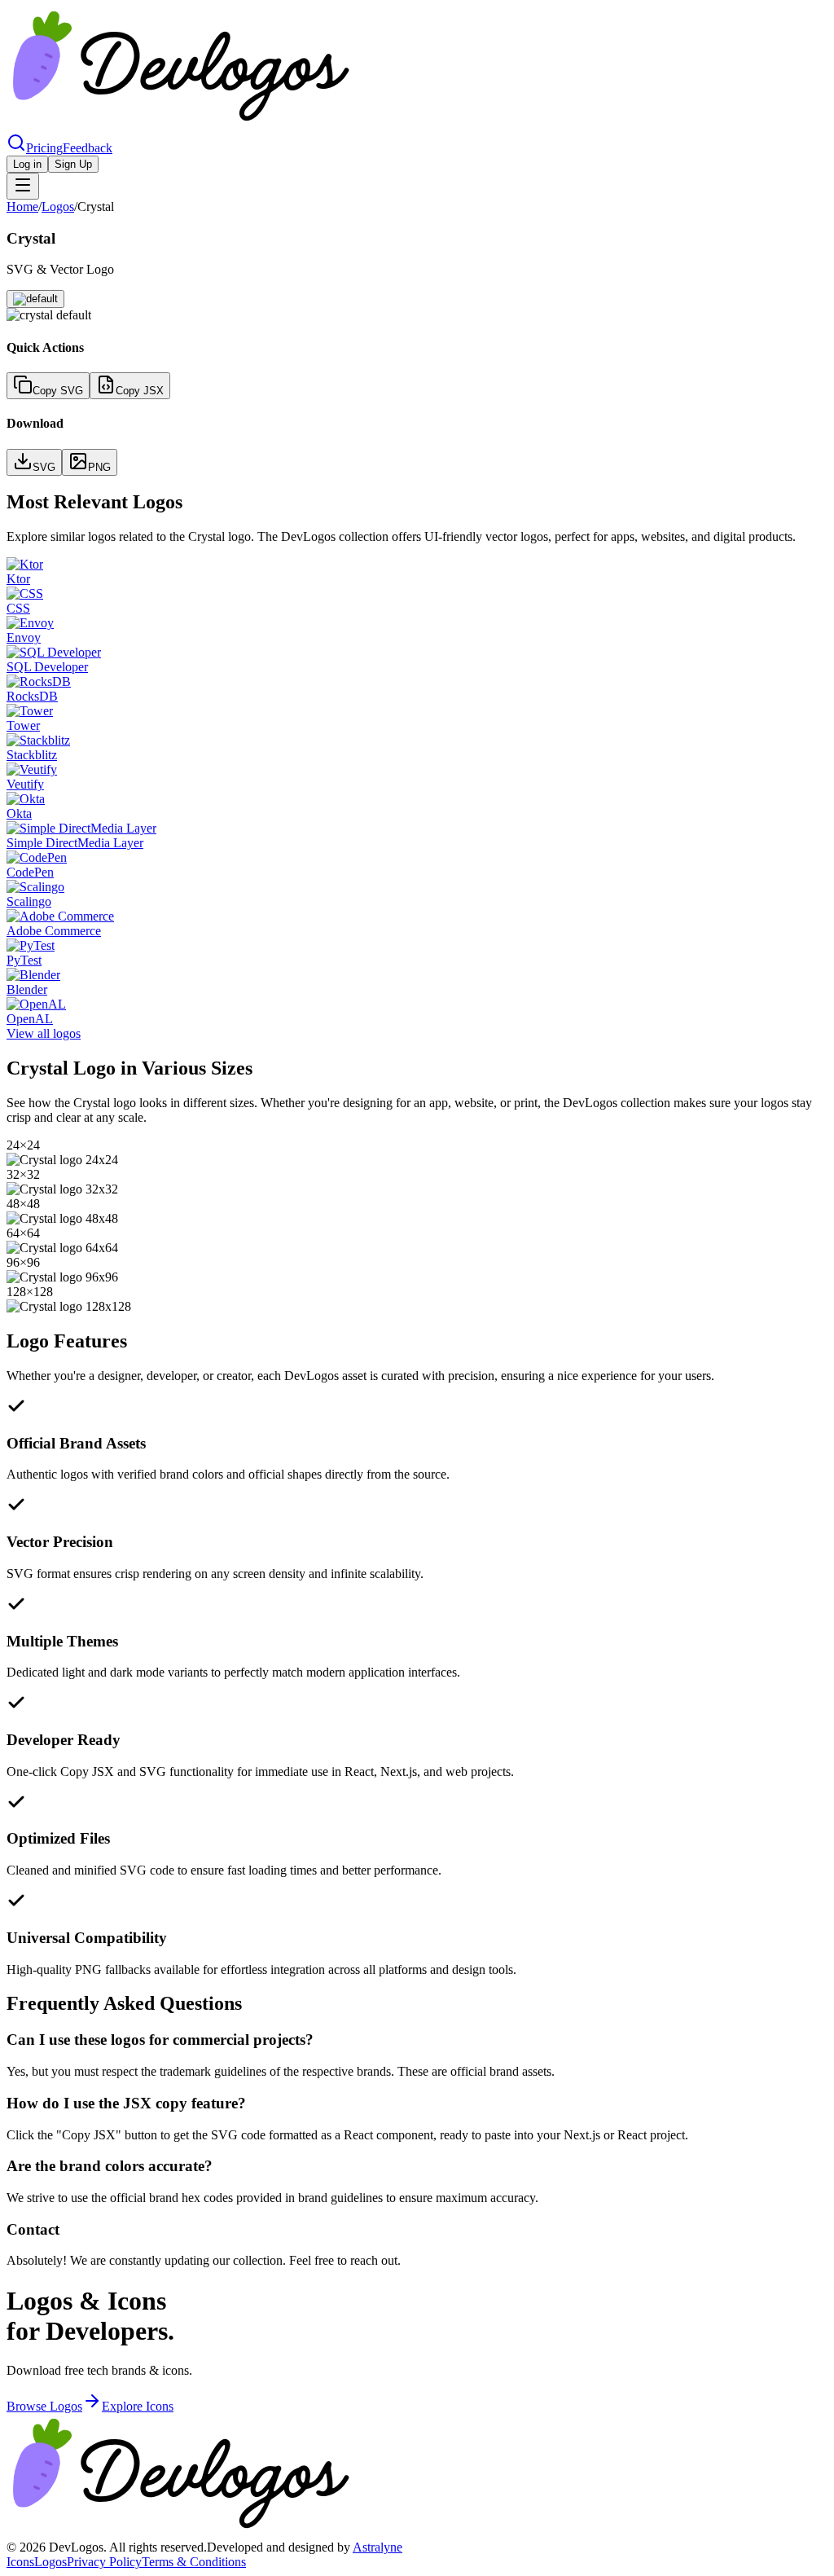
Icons (20, 2562)
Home (22, 207)
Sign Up (73, 164)
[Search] (16, 148)
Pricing (44, 148)
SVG (44, 467)
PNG (99, 467)
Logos (58, 207)
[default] (35, 299)
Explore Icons (138, 2406)
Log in (27, 164)
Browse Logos (44, 2406)
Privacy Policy (104, 2562)
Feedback (88, 148)
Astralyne (377, 2547)
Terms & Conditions (194, 2562)
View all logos (44, 1033)
